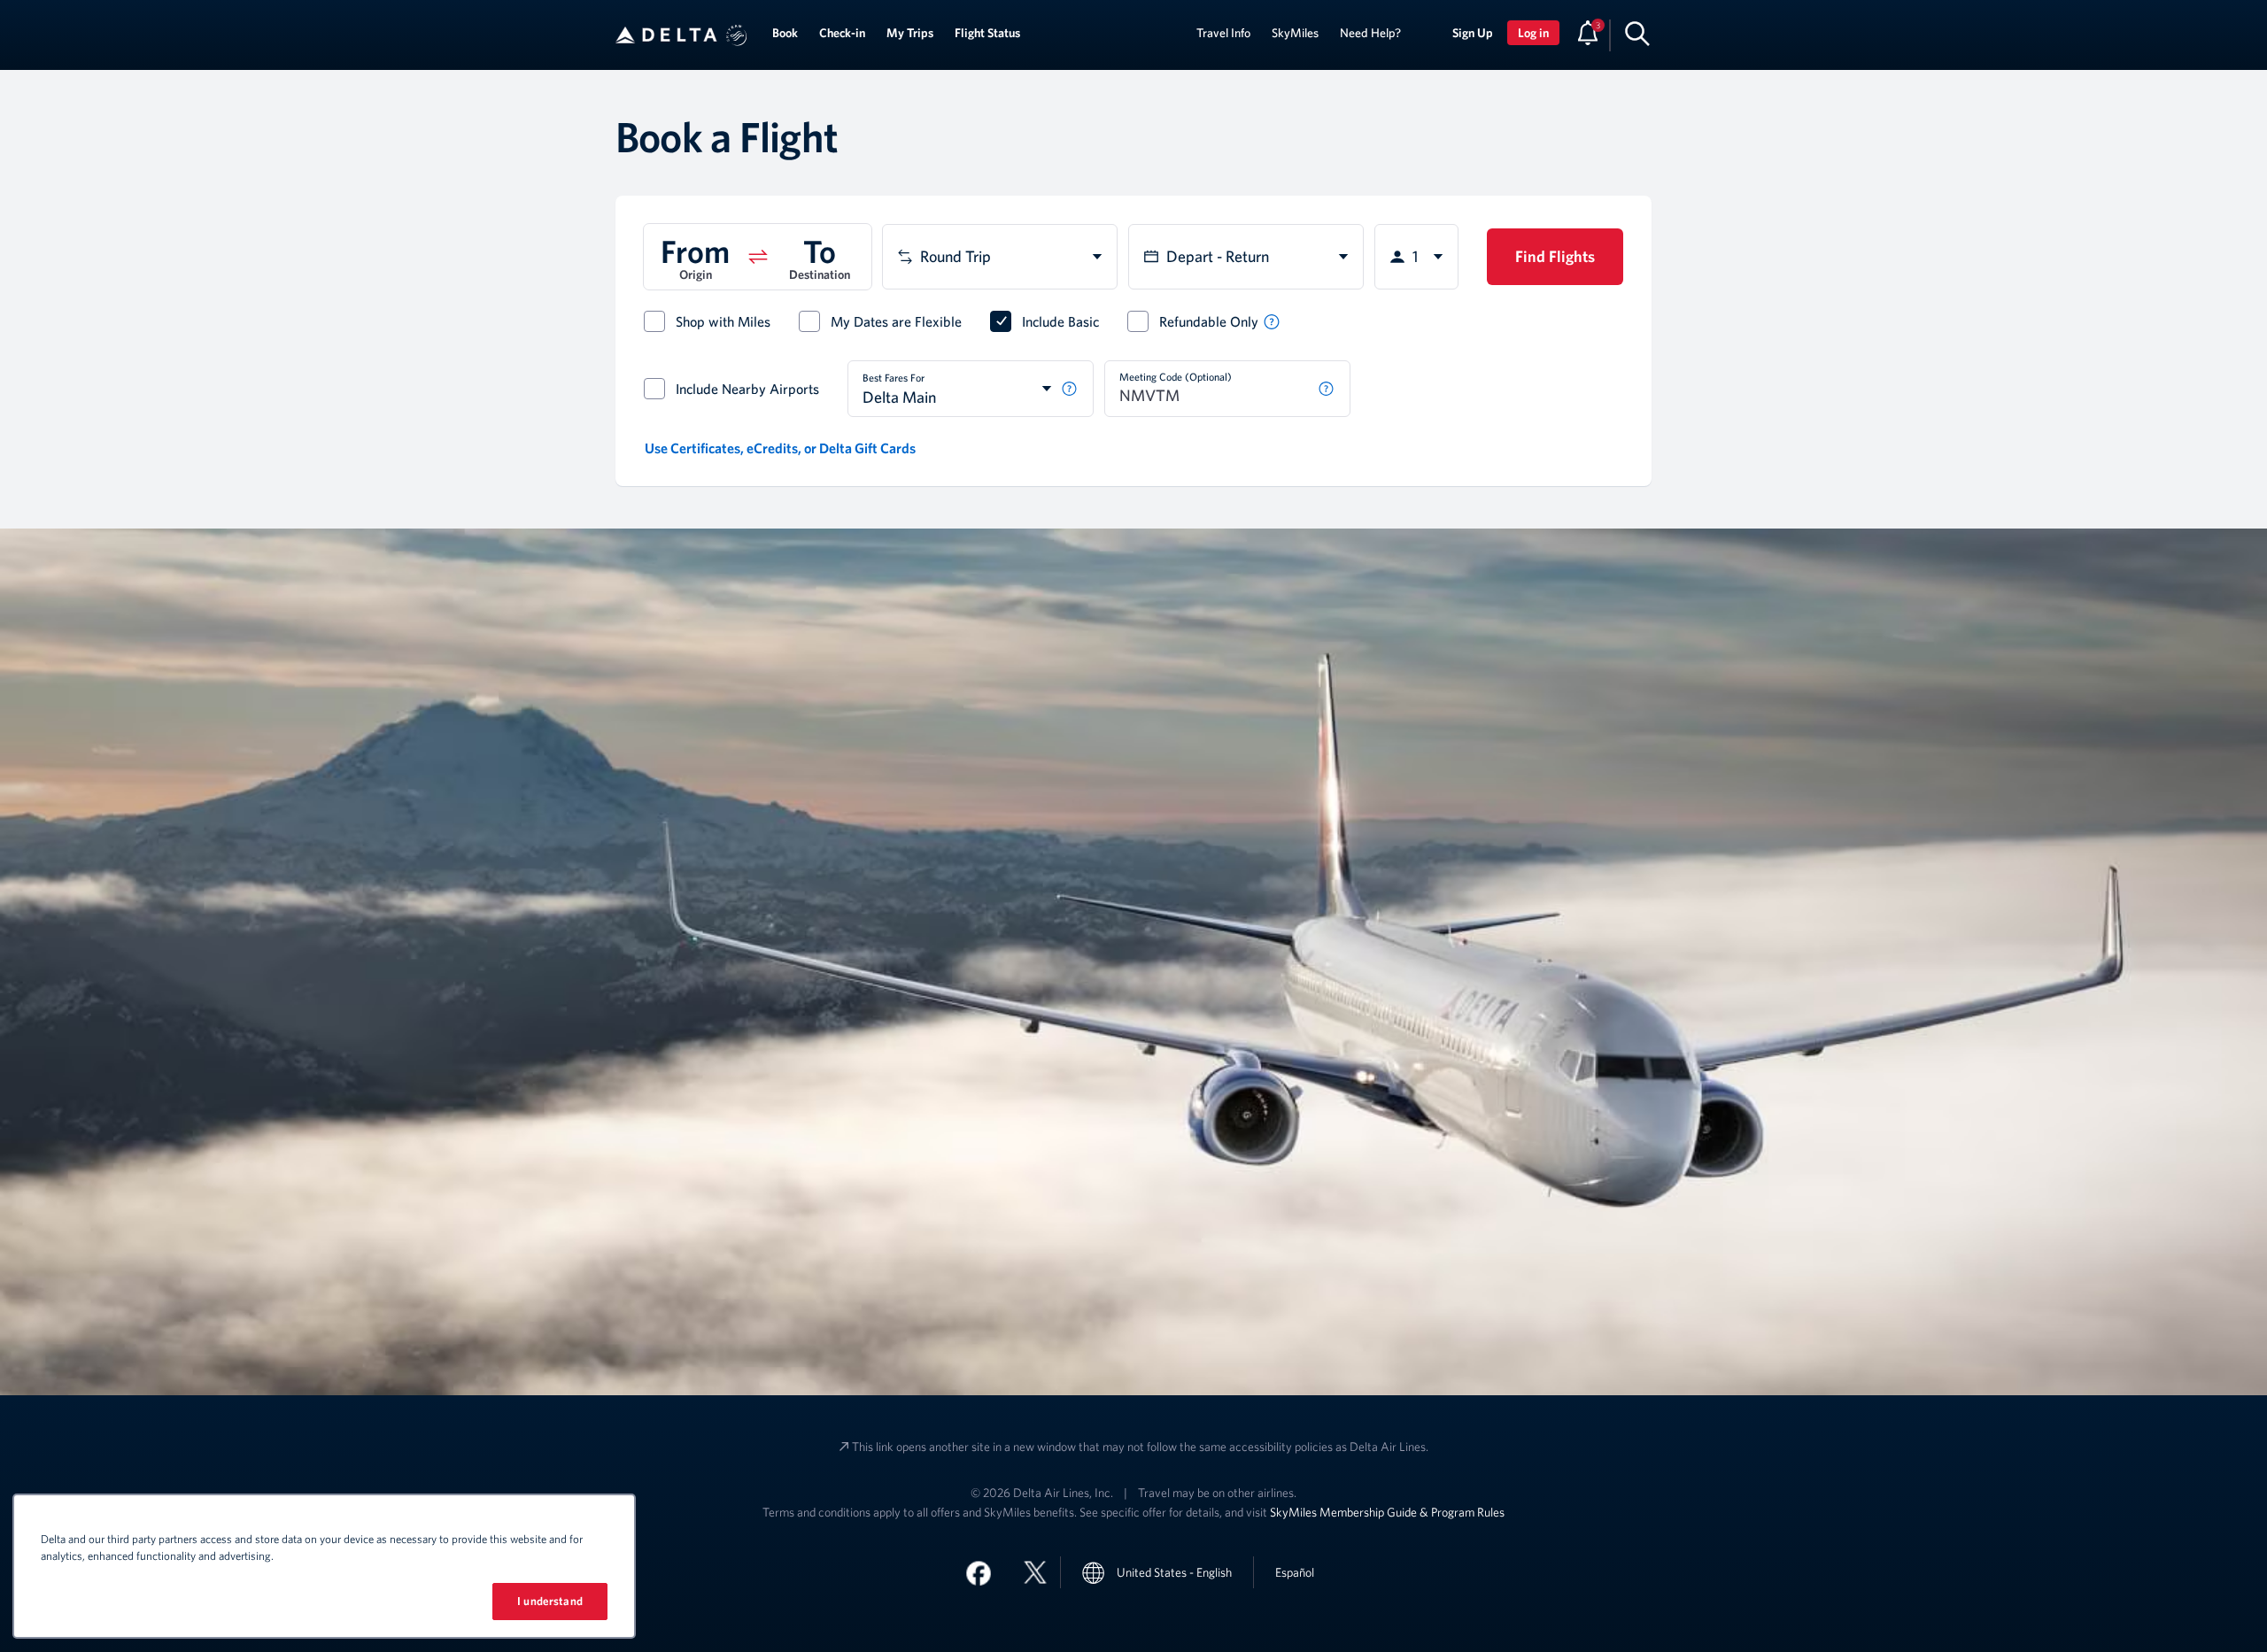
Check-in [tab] (842, 33)
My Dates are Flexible (896, 321)
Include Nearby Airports (747, 389)
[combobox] (1000, 257)
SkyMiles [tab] (1295, 33)
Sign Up (1473, 33)
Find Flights (1555, 256)
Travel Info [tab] (1223, 33)
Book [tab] (785, 33)
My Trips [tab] (910, 33)
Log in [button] (1533, 33)
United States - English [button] (1174, 1572)
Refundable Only (1209, 321)
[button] (737, 35)
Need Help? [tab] (1370, 33)
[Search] (1637, 33)
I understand (550, 1601)
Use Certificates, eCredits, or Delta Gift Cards (780, 448)
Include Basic (1060, 321)
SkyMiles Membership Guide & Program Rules (1387, 1512)
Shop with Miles (723, 321)
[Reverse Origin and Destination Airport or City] (758, 257)
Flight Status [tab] (987, 33)
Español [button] (1295, 1572)
